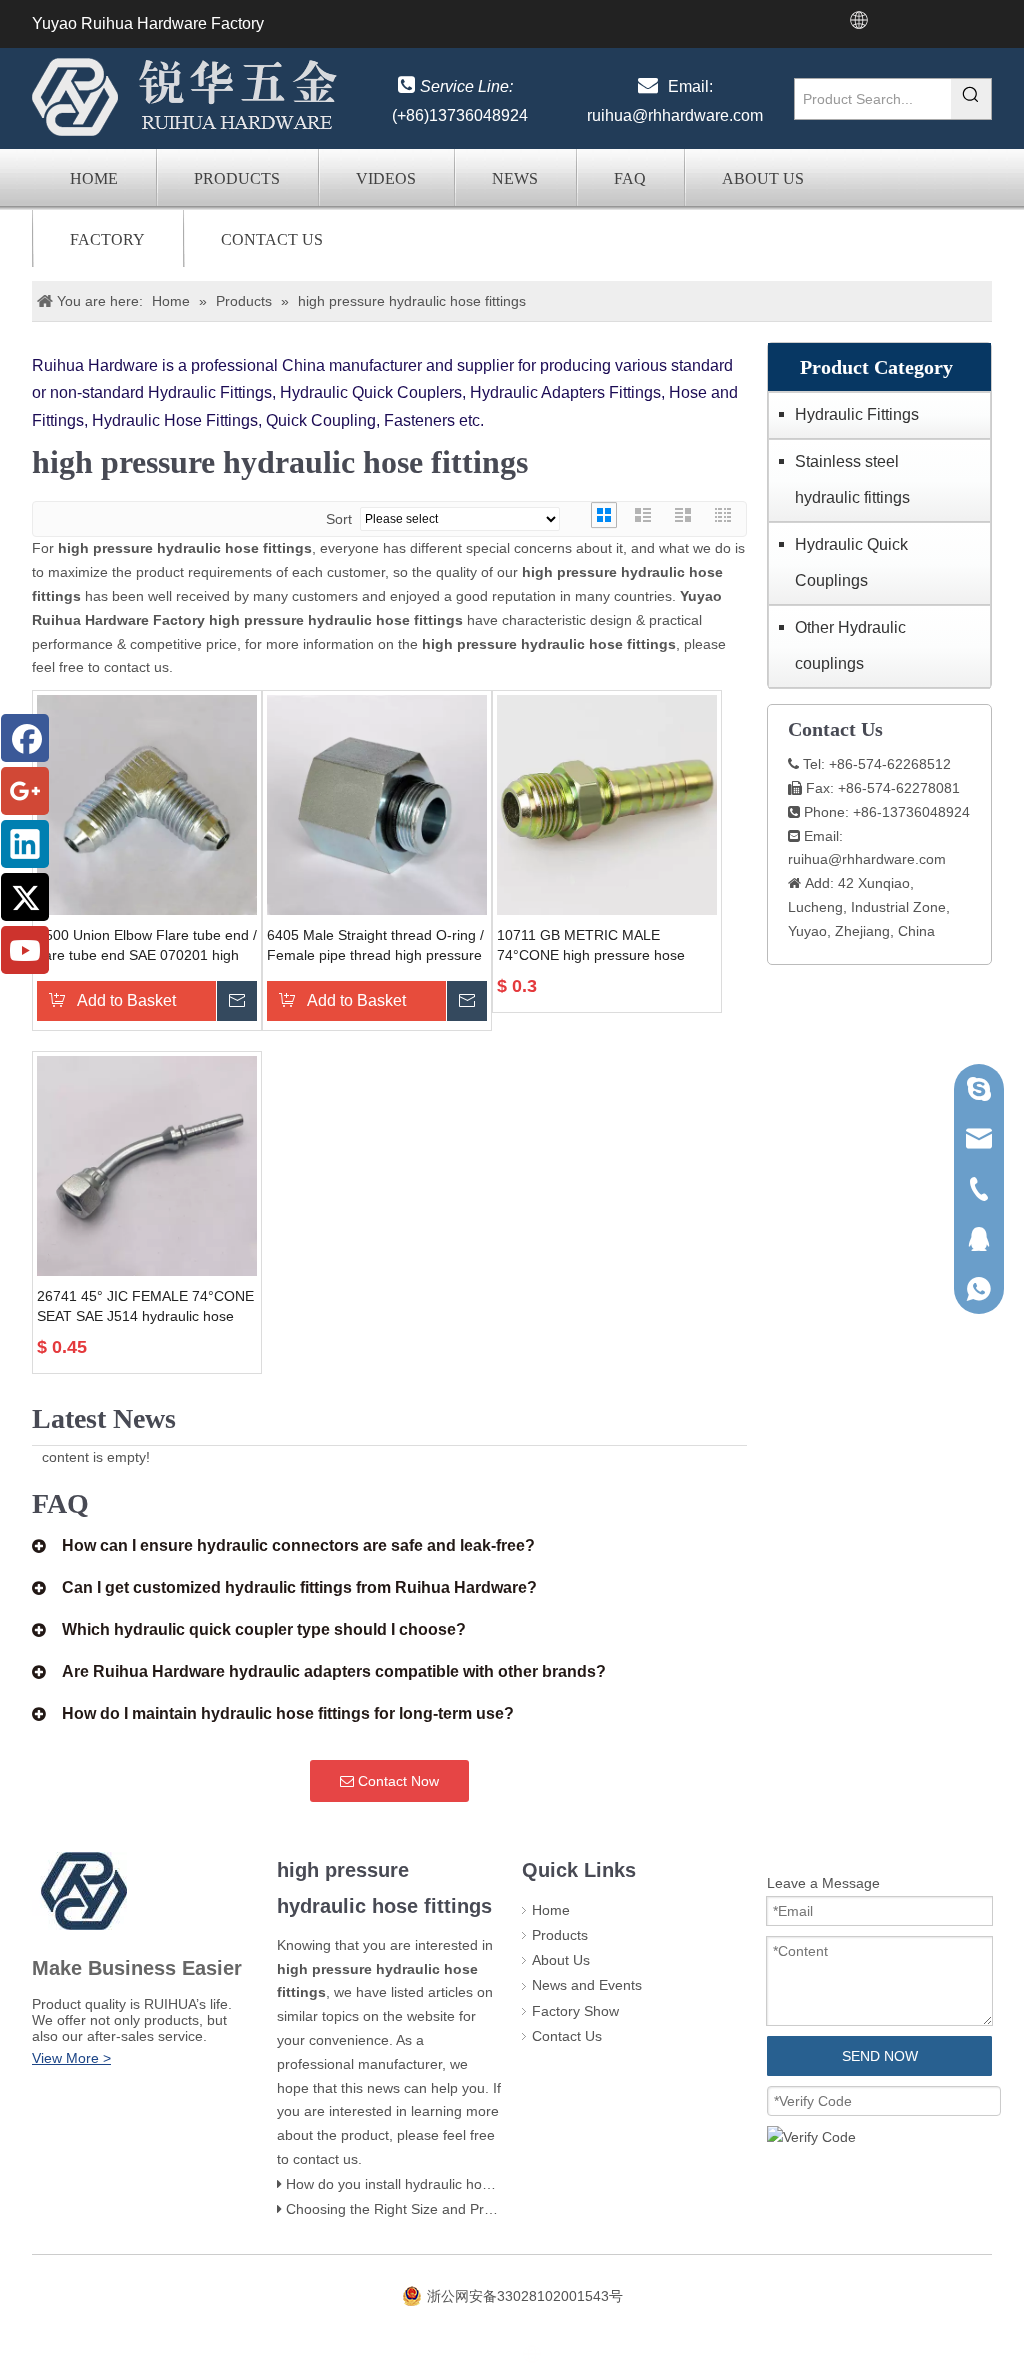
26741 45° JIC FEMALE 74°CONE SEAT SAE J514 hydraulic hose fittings (145, 1307)
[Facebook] (25, 738)
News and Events (587, 1985)
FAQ (630, 178)
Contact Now (396, 1781)
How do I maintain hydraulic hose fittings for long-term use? (288, 1713)
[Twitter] (25, 897)
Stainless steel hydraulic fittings (852, 479)
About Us (763, 178)
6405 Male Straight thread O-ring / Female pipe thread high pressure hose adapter (375, 946)
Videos (386, 178)
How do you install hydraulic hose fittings (414, 2184)
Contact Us (272, 239)
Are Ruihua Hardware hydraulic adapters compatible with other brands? (334, 1671)
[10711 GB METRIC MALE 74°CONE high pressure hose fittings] (607, 804)
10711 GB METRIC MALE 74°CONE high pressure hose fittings (591, 946)
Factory (107, 239)
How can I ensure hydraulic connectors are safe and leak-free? (298, 1545)
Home (94, 178)
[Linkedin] (25, 844)
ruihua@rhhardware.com (675, 115)
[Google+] (25, 791)
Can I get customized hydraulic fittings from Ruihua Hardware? (299, 1587)
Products (237, 178)
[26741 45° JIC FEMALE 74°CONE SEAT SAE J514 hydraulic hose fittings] (147, 1165)
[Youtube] (25, 950)
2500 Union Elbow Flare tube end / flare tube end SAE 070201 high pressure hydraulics (147, 946)
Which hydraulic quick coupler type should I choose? (264, 1629)
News (515, 178)
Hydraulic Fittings (857, 414)
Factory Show (575, 2011)
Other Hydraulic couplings (850, 645)
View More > (71, 2058)
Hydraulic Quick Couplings (851, 562)
